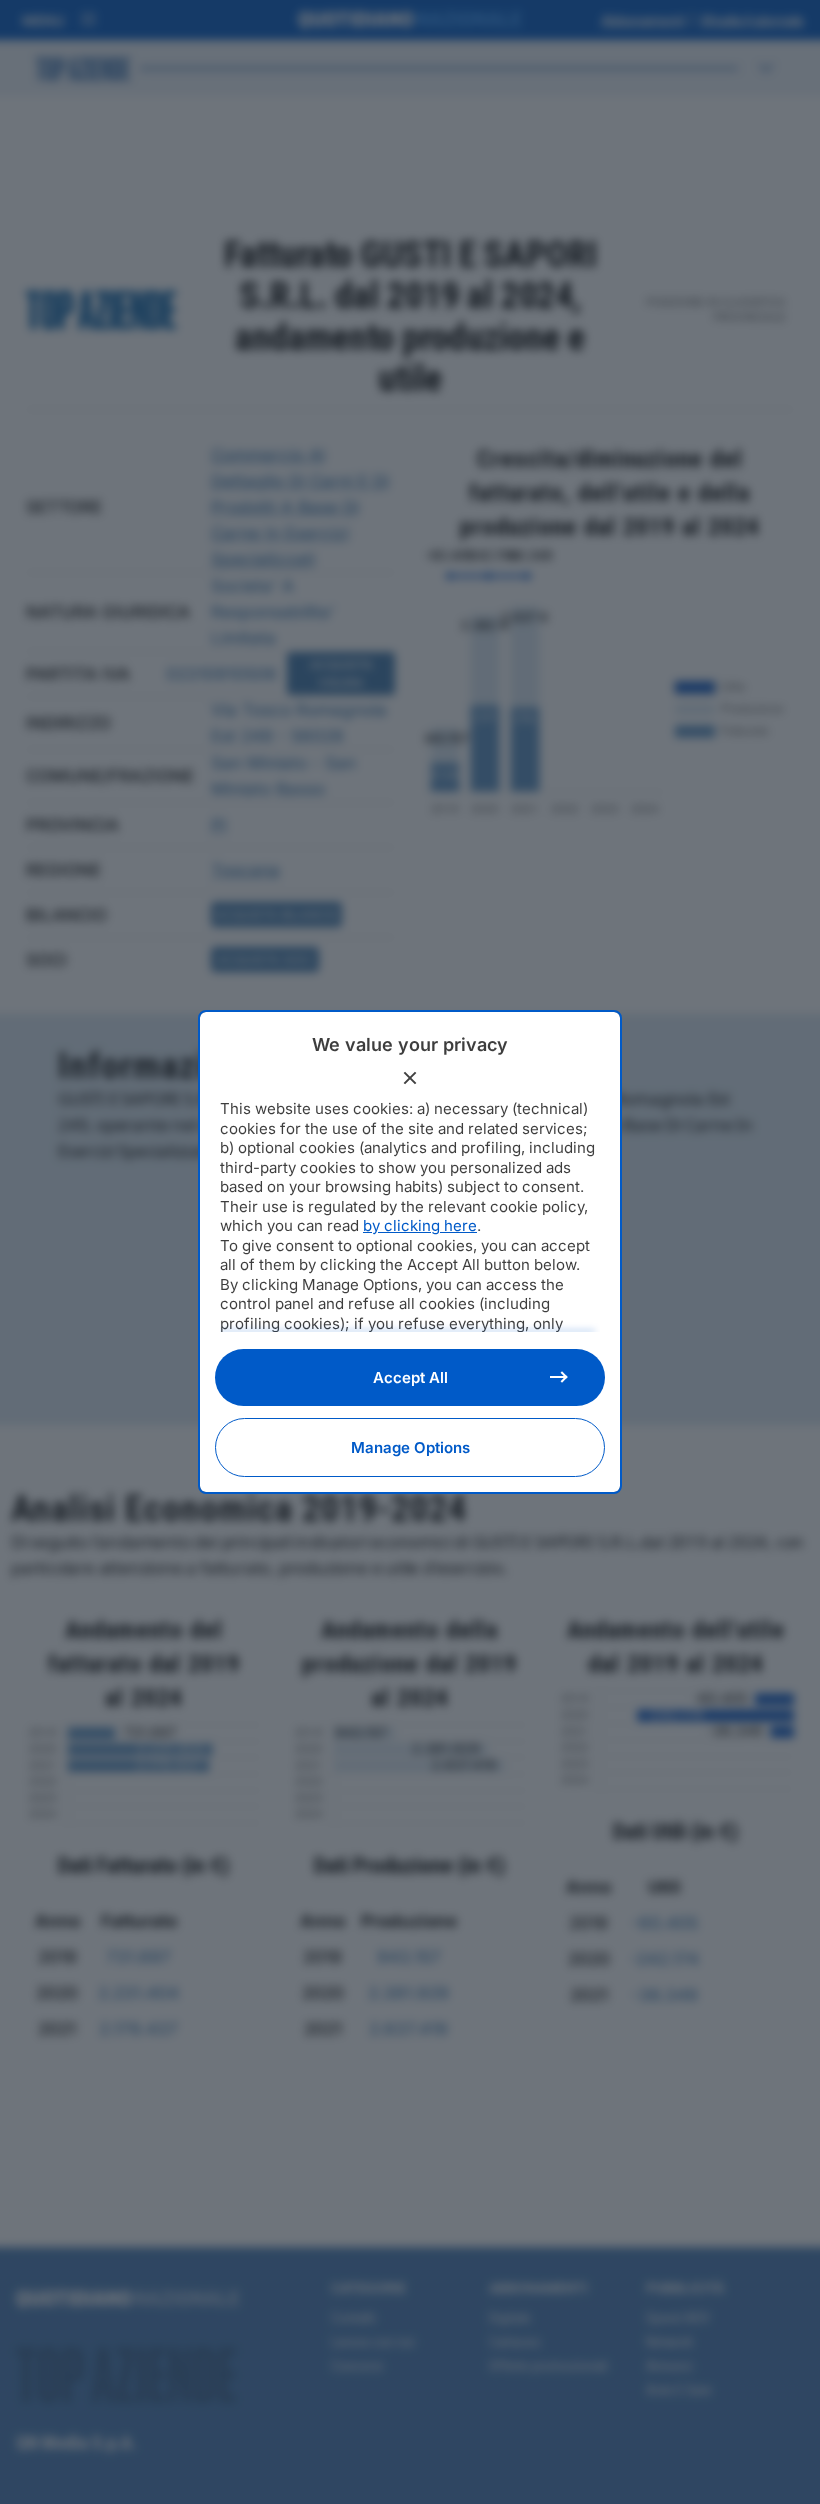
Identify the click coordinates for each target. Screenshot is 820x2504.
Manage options (410, 1447)
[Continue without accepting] (410, 1078)
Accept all (410, 1377)
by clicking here (420, 1225)
